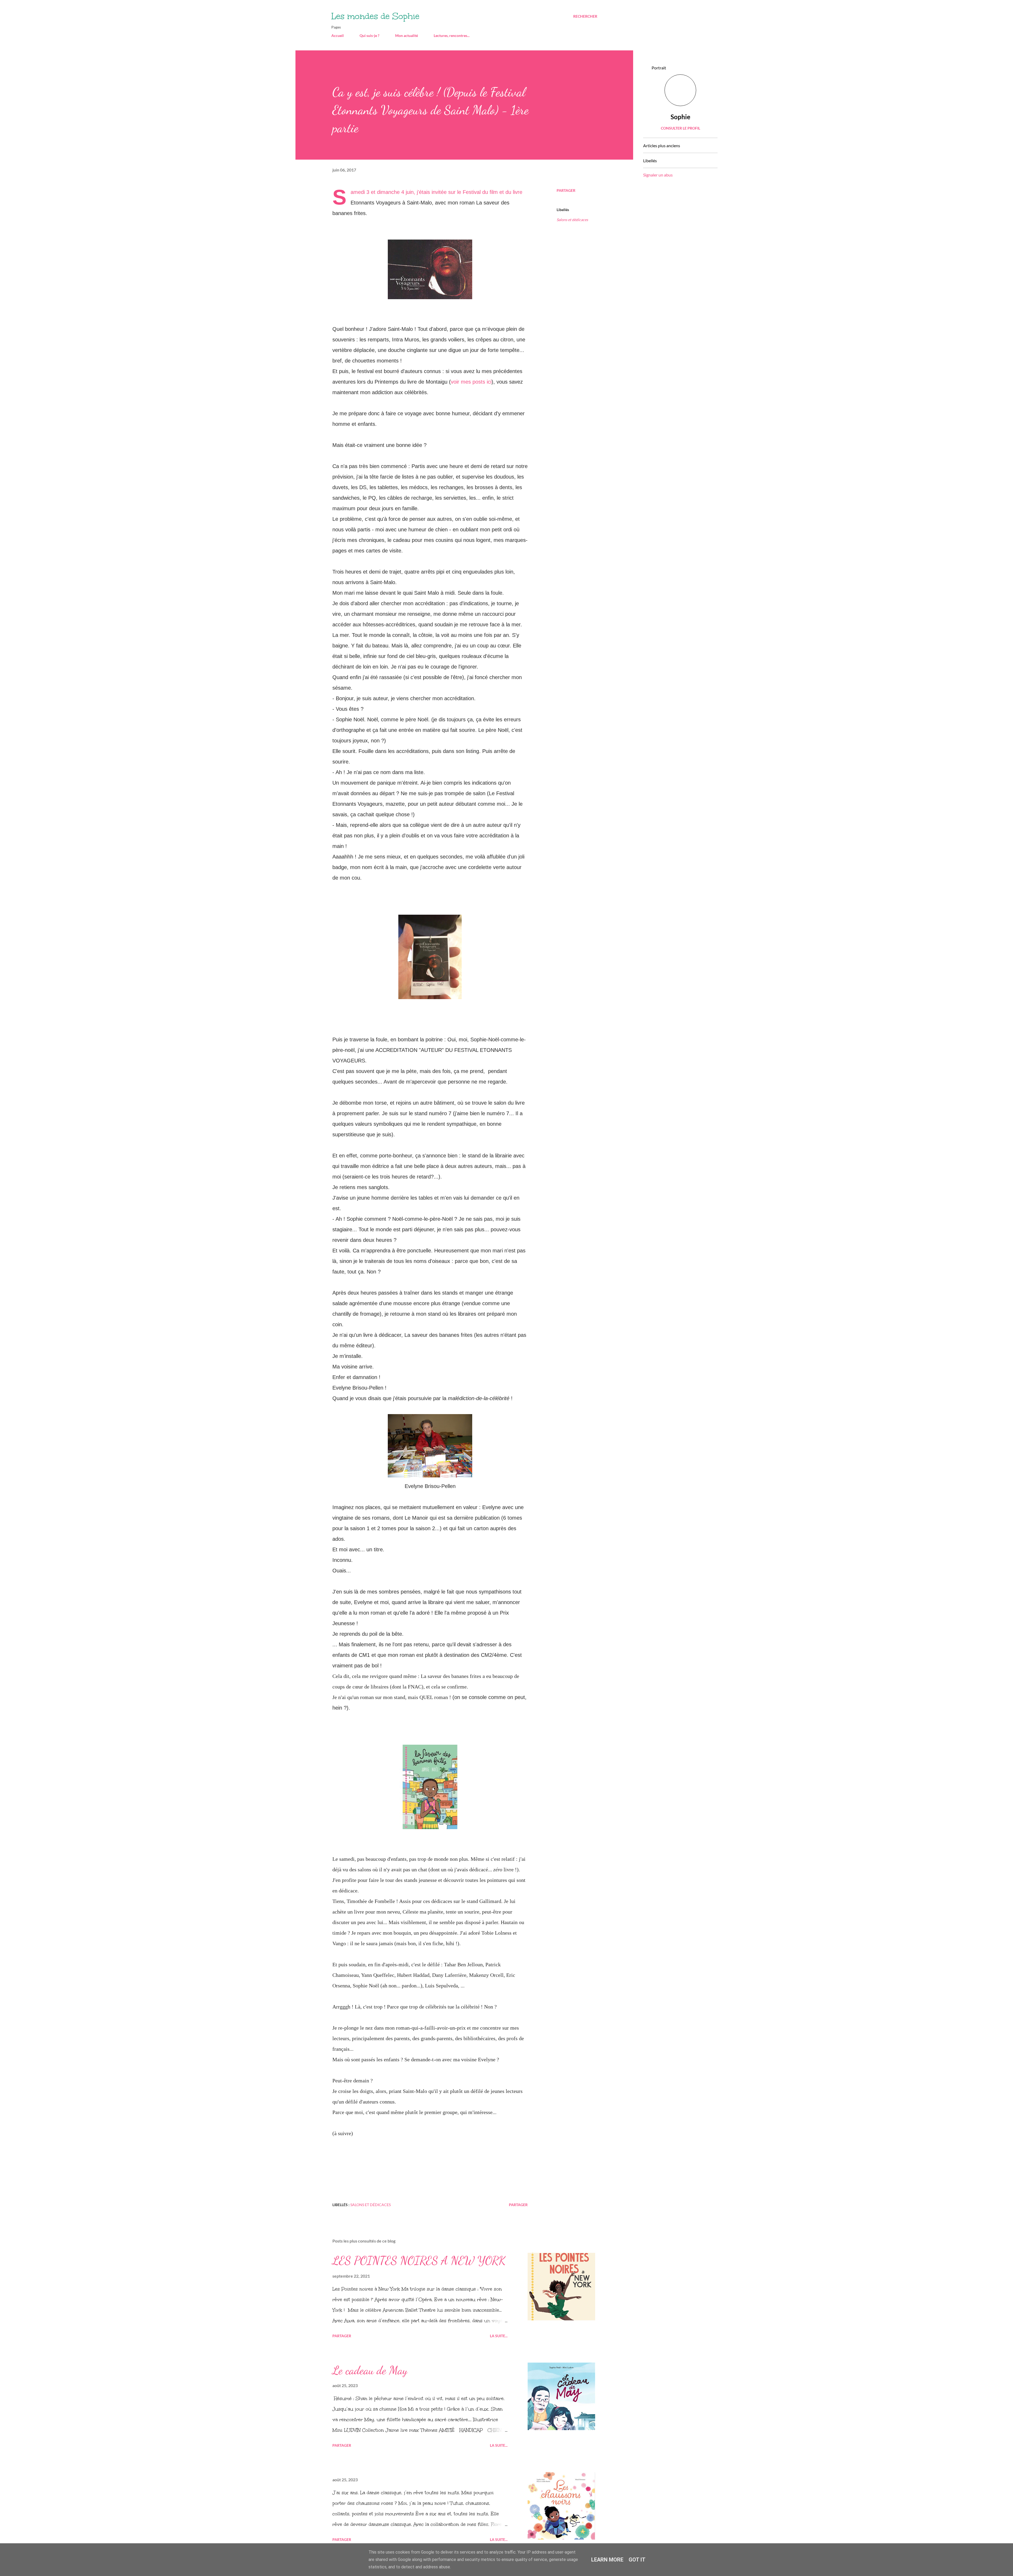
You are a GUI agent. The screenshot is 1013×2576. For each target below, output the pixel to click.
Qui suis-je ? (369, 35)
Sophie (680, 117)
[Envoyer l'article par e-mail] (399, 2205)
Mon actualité (407, 35)
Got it (637, 2560)
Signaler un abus (658, 175)
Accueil (338, 35)
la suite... (499, 2336)
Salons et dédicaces (572, 220)
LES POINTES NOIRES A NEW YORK (419, 2260)
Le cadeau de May (370, 2370)
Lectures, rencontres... (452, 35)
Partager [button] (566, 190)
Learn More (607, 2560)
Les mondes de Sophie (375, 16)
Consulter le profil (680, 128)
